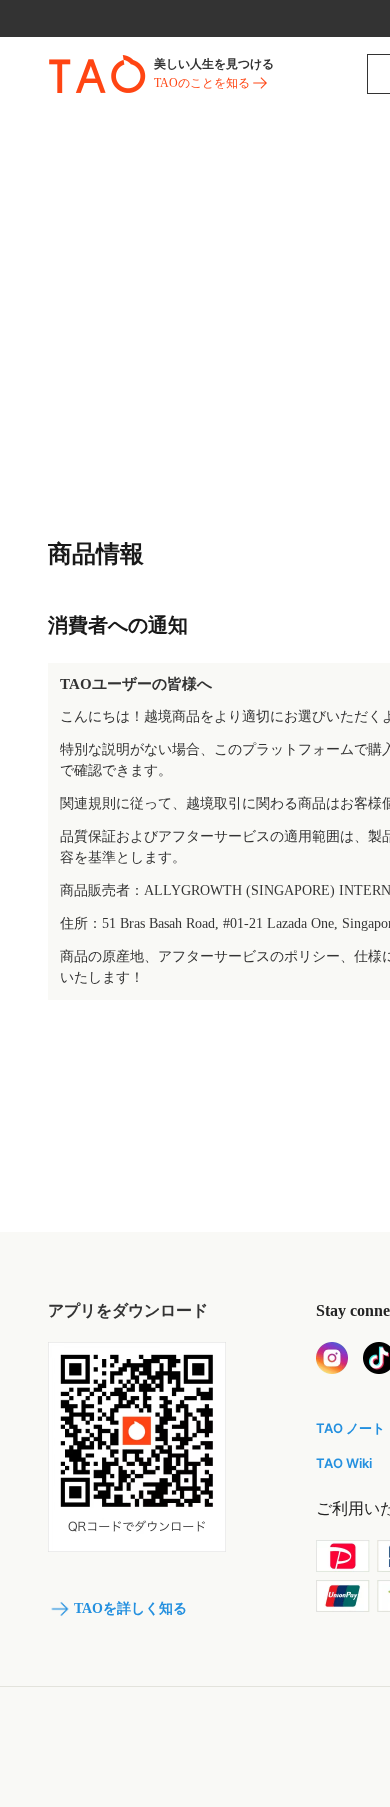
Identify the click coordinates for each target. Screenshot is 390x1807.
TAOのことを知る (202, 83)
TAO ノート (350, 1428)
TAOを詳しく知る (130, 1608)
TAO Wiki (344, 1463)
